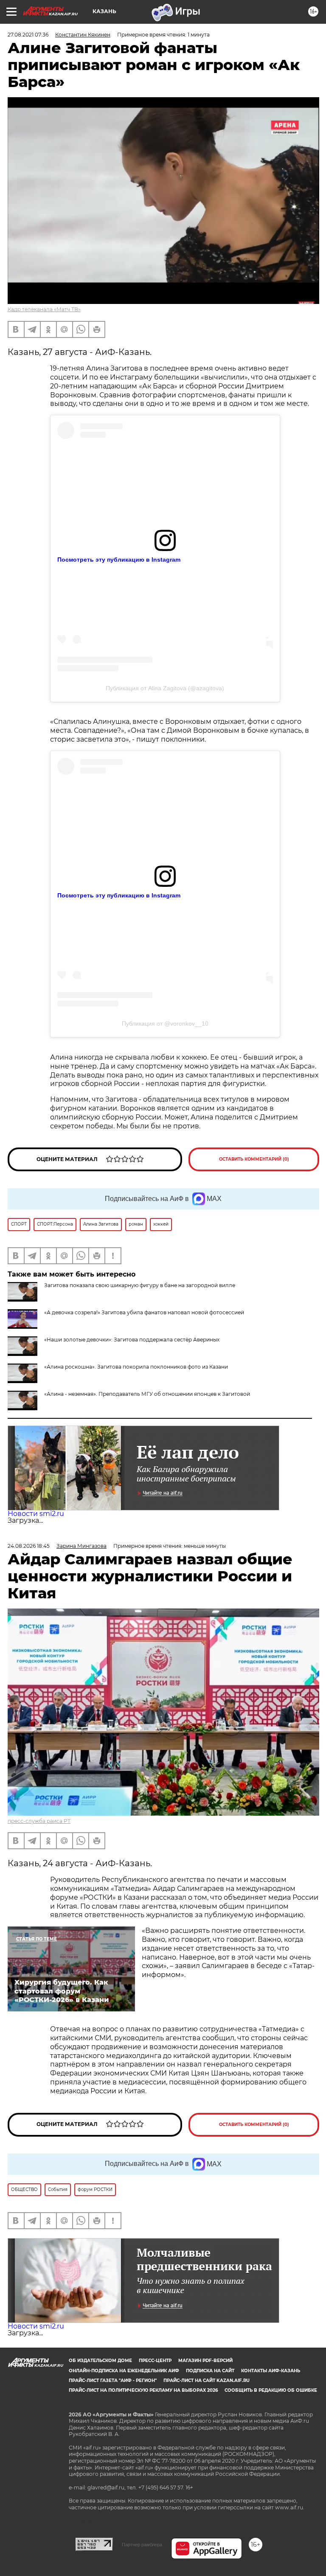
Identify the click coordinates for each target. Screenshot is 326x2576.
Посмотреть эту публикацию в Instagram (119, 560)
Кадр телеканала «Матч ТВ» (44, 309)
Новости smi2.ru (36, 1514)
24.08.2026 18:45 (29, 1546)
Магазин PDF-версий (205, 2361)
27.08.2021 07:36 (28, 35)
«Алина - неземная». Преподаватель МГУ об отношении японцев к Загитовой (147, 1394)
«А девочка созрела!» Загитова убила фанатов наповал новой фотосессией (144, 1312)
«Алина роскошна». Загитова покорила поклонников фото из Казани (136, 1367)
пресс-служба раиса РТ (39, 1821)
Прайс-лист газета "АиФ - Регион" (113, 2381)
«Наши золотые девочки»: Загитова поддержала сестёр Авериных (132, 1340)
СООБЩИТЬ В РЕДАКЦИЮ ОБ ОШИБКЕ (271, 2390)
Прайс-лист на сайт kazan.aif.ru (207, 2381)
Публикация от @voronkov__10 (165, 1024)
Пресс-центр (155, 2361)
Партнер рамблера (142, 2545)
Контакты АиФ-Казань (271, 2371)
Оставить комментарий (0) (254, 1159)
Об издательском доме (100, 2361)
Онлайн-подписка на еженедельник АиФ (124, 2371)
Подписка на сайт (210, 2371)
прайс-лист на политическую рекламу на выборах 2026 (143, 2390)
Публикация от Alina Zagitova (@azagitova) (165, 688)
